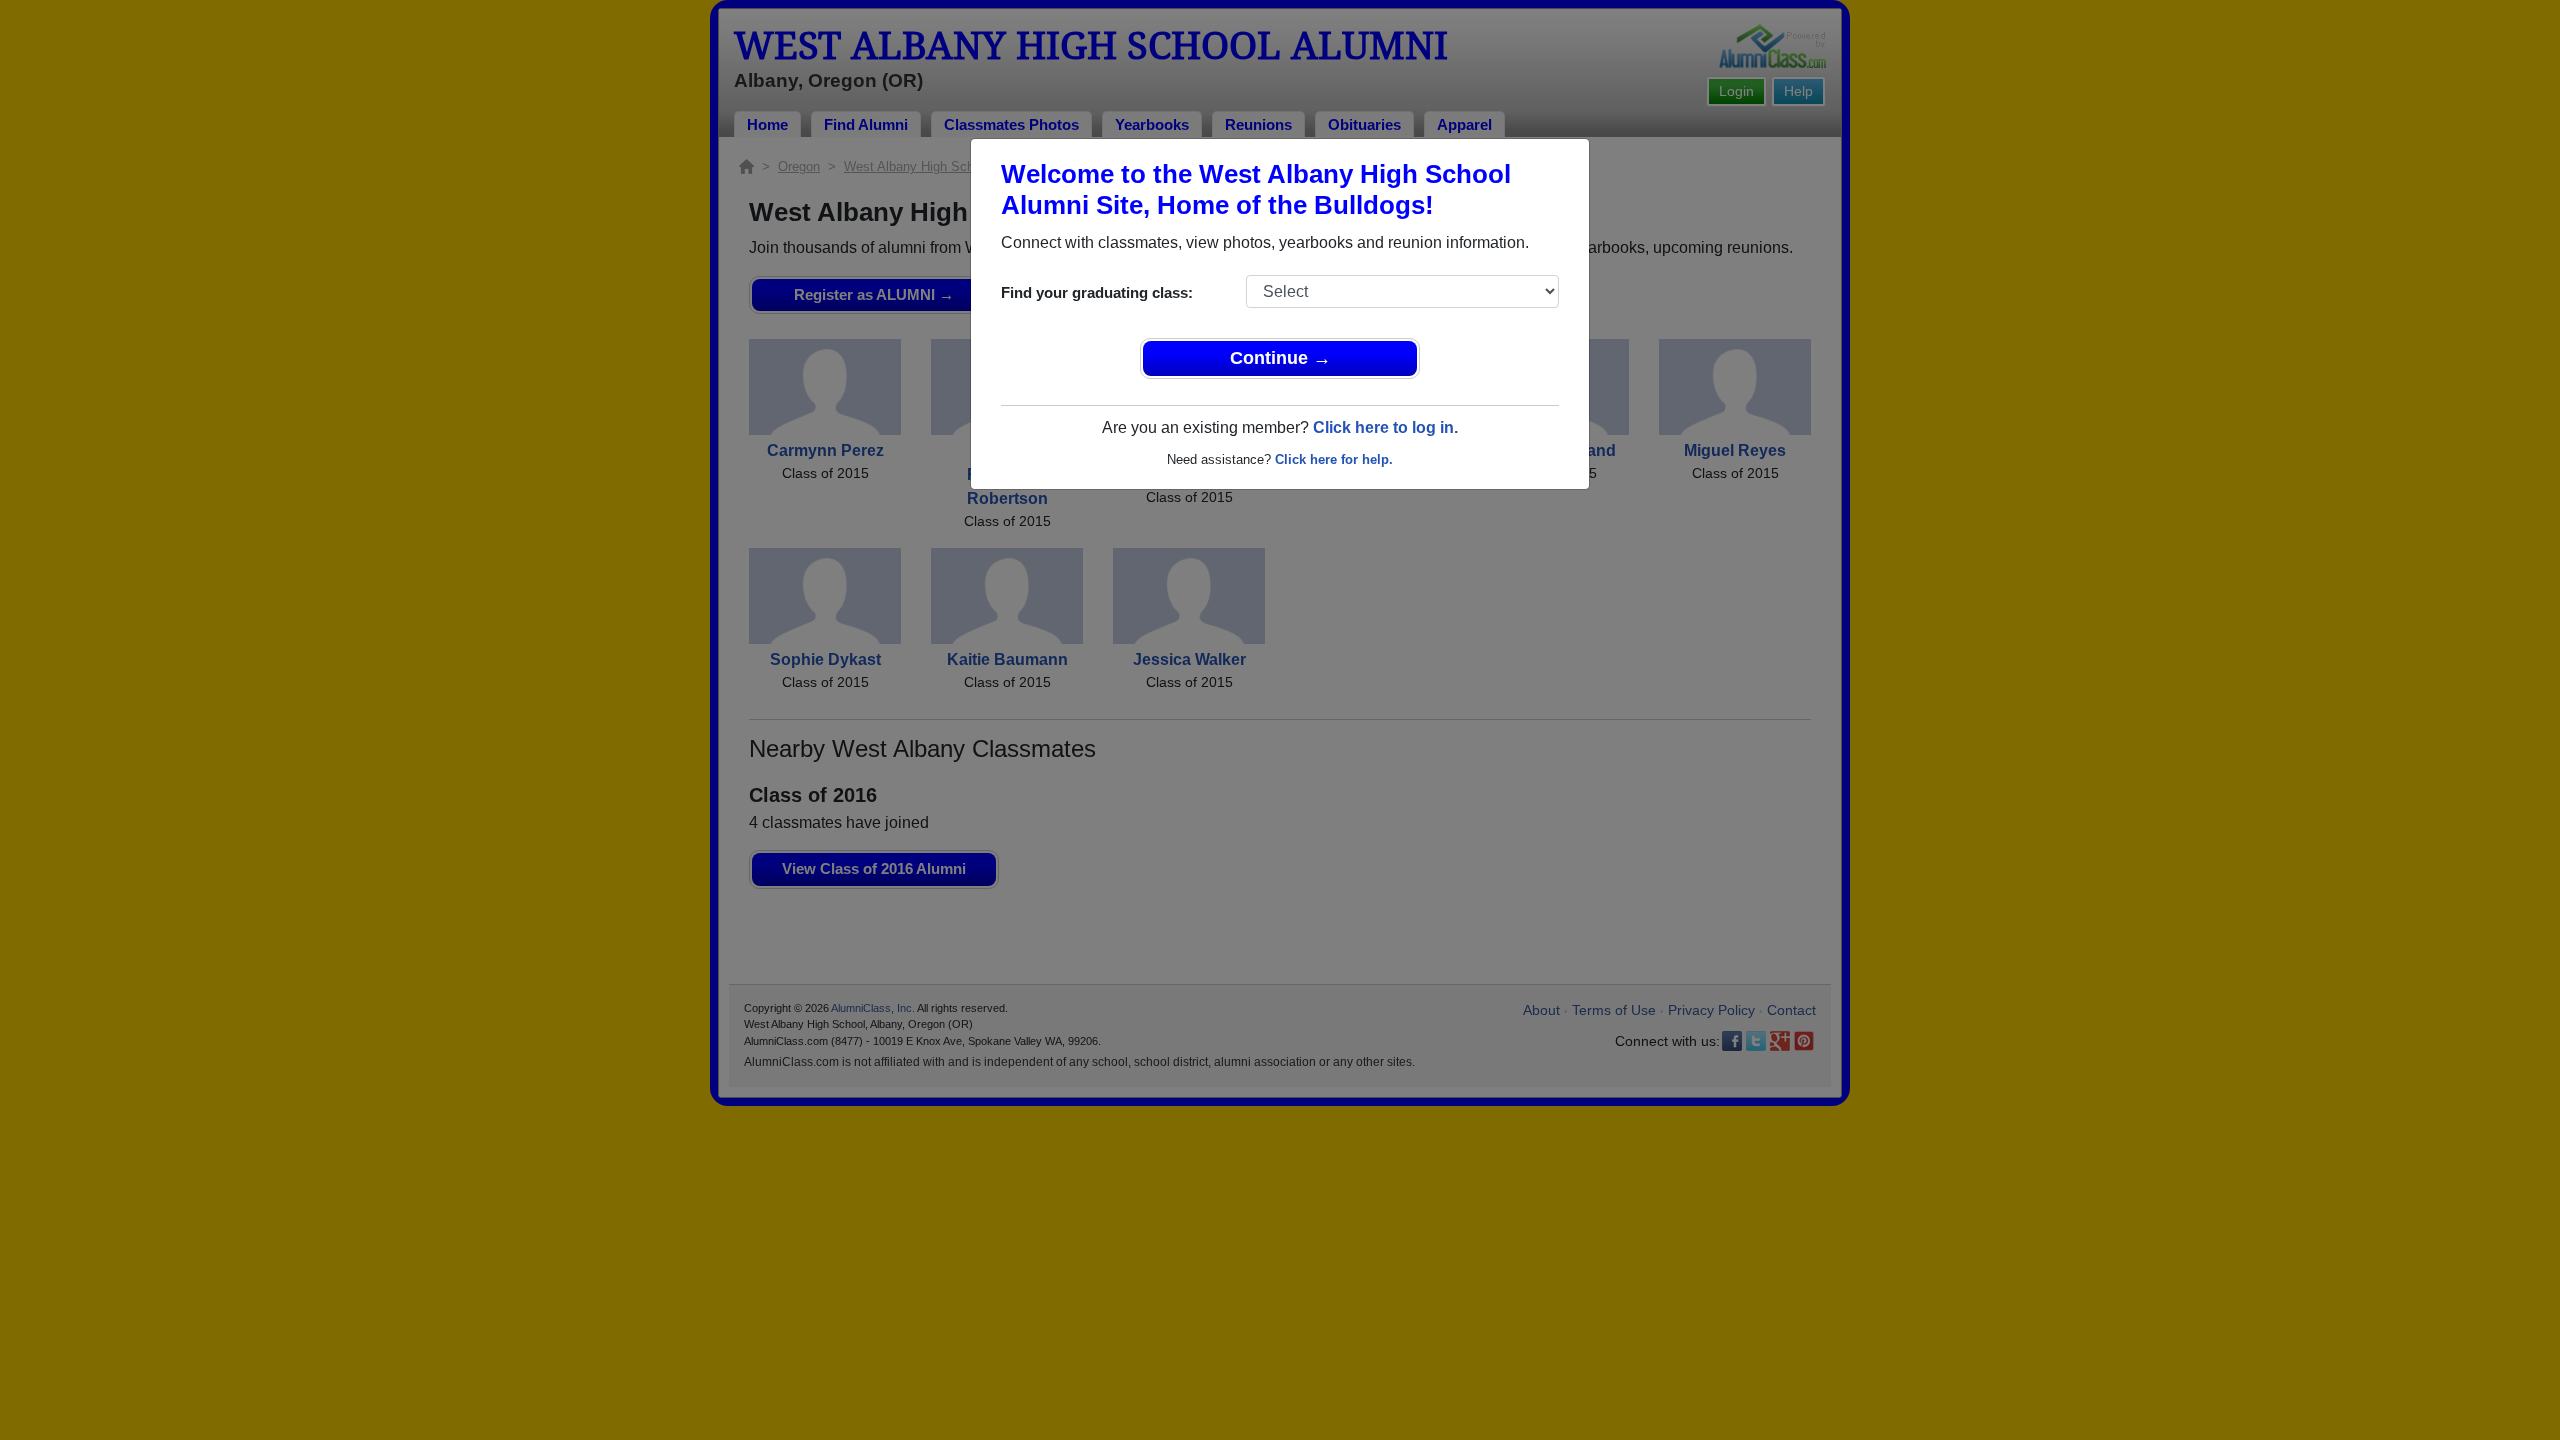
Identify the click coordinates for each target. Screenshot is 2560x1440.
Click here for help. (1334, 459)
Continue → (1280, 358)
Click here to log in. (1385, 427)
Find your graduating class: (1097, 292)
